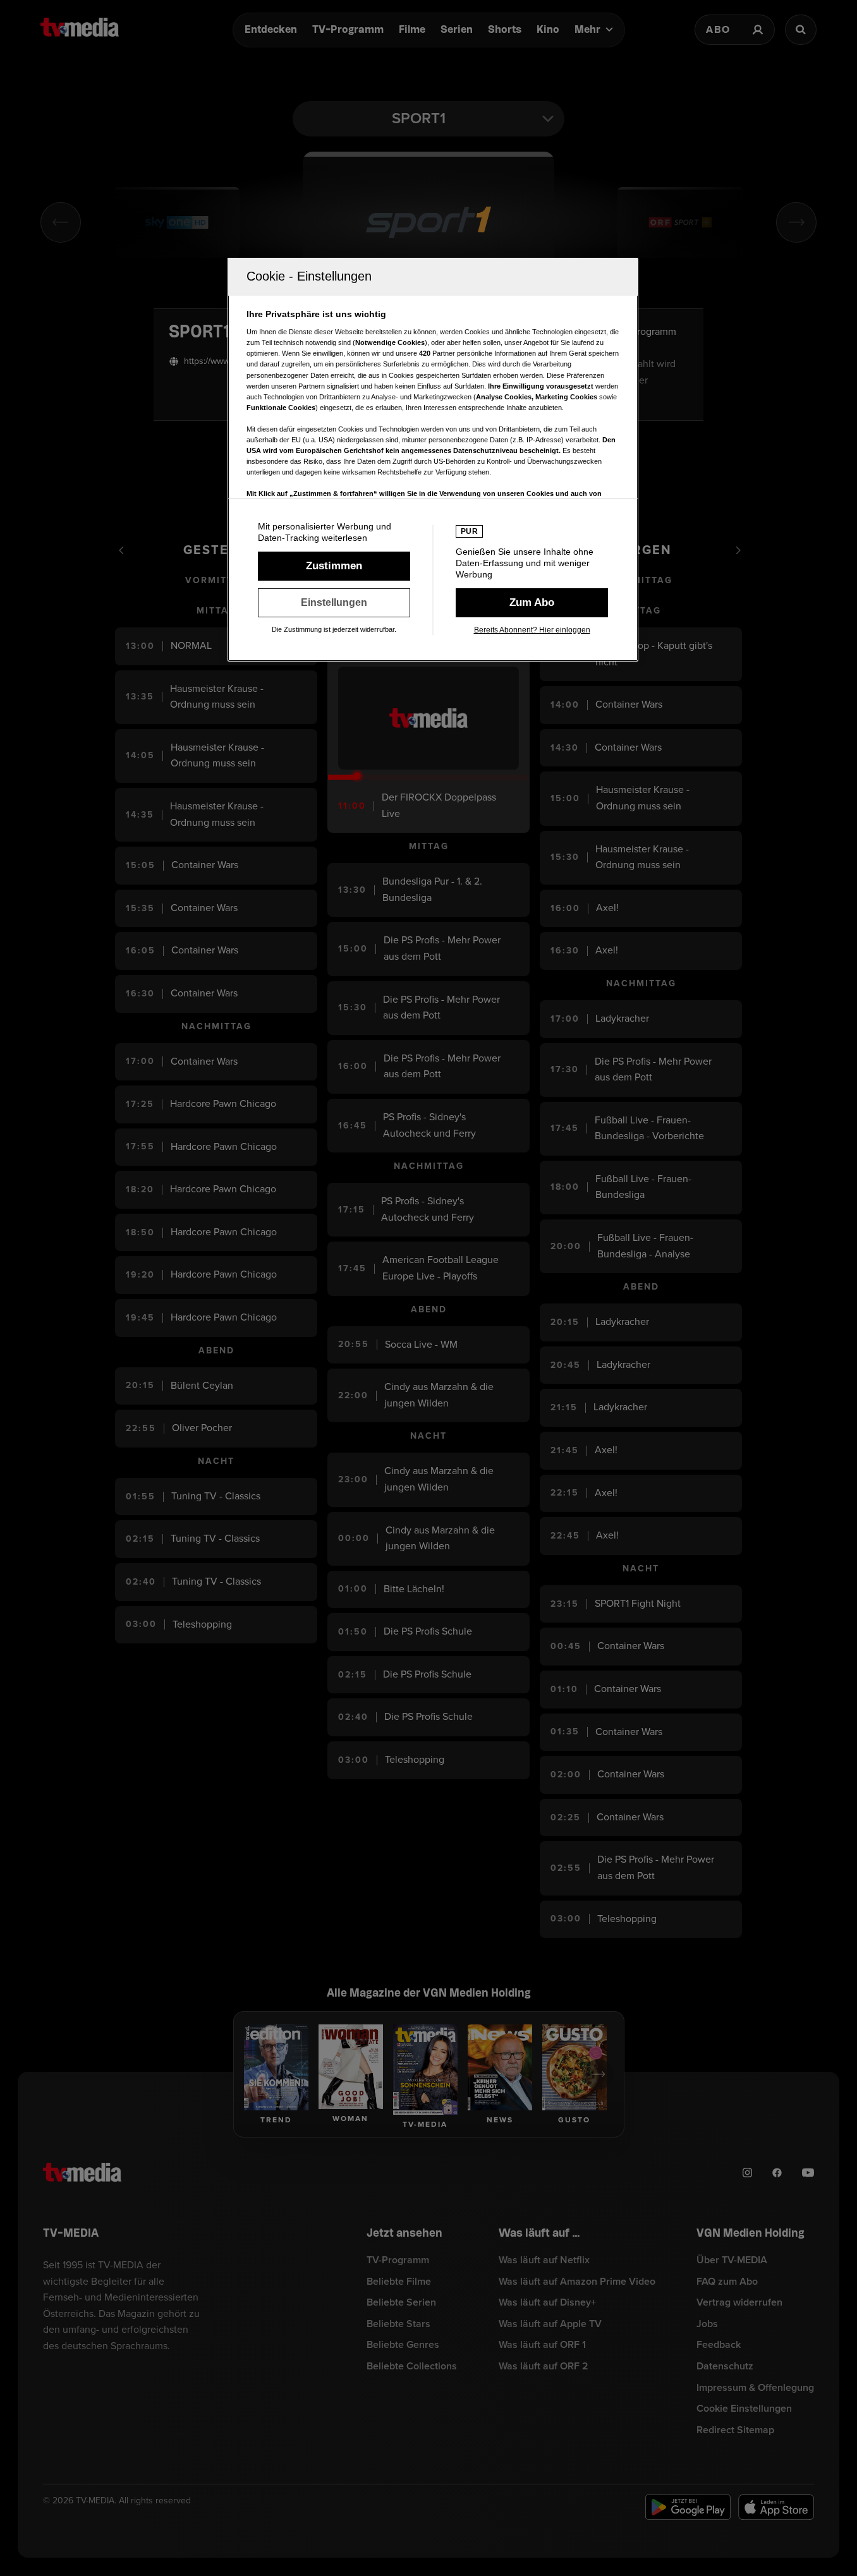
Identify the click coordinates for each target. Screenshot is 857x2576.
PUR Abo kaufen (532, 603)
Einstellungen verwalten (334, 603)
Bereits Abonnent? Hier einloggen (532, 630)
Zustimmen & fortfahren (334, 566)
